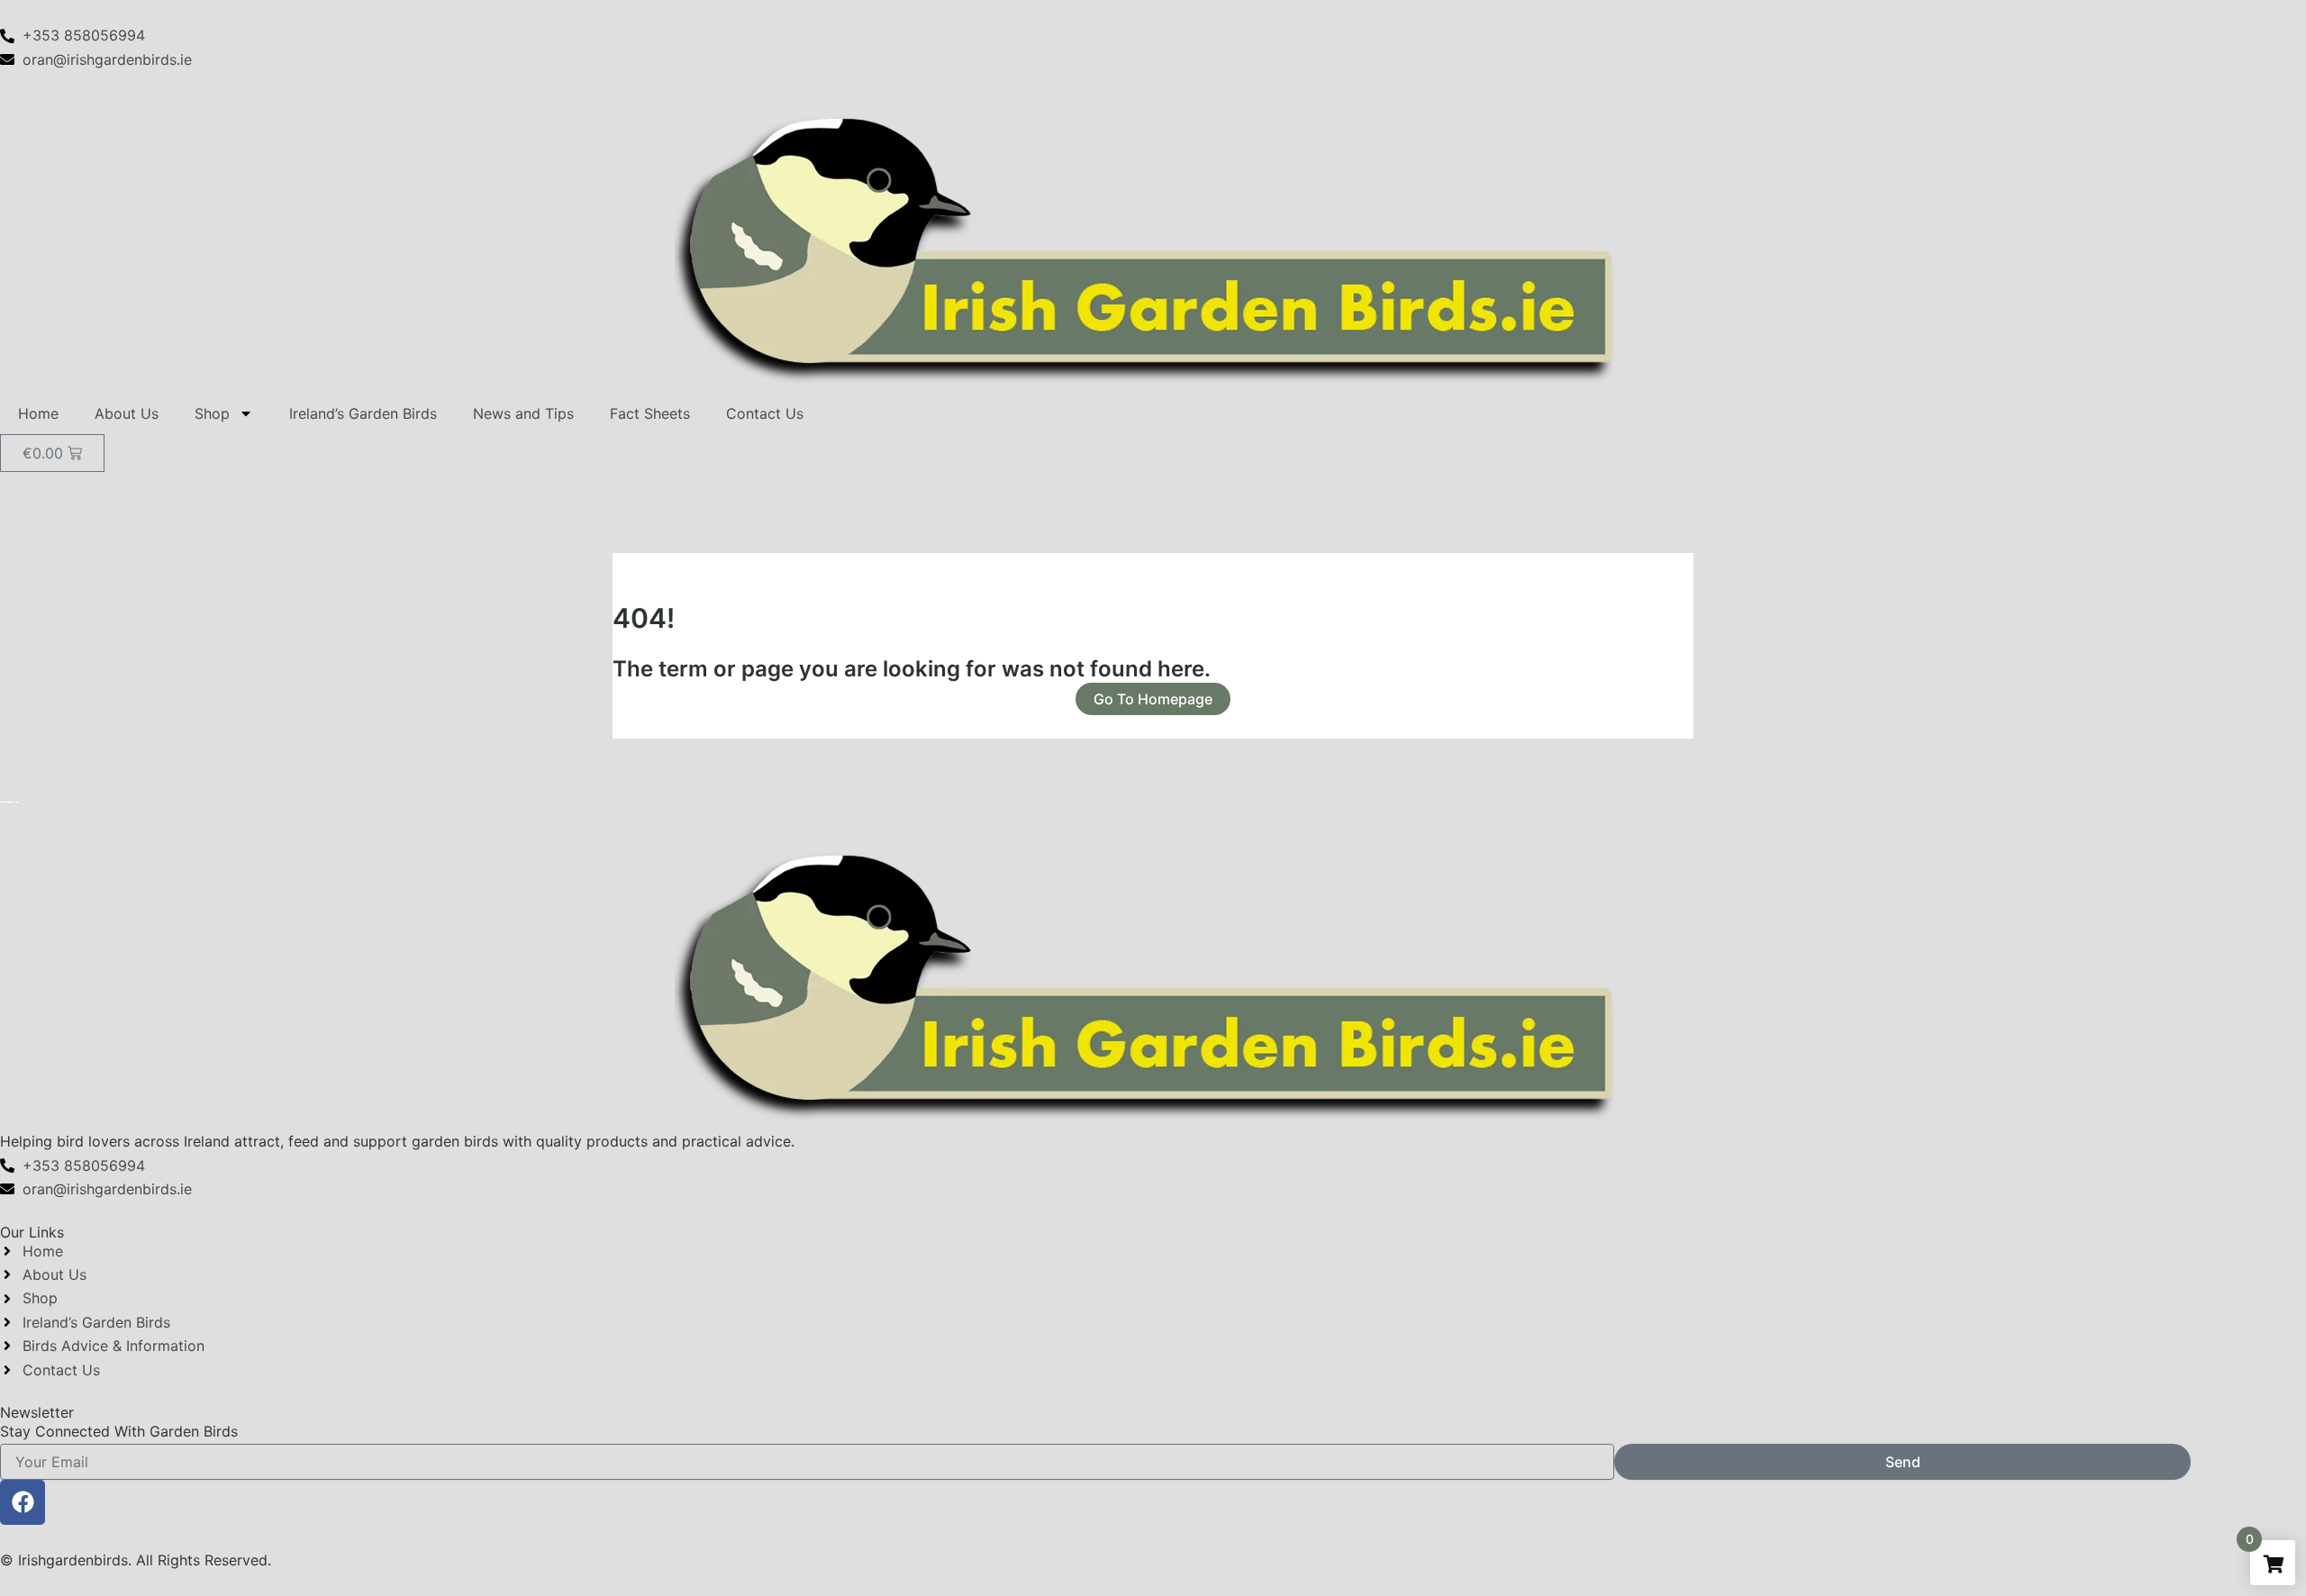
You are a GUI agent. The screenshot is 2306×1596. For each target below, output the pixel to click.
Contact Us (765, 413)
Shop (212, 413)
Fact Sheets (650, 413)
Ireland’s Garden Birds (363, 413)
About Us (127, 413)
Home (38, 413)
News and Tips (523, 413)
